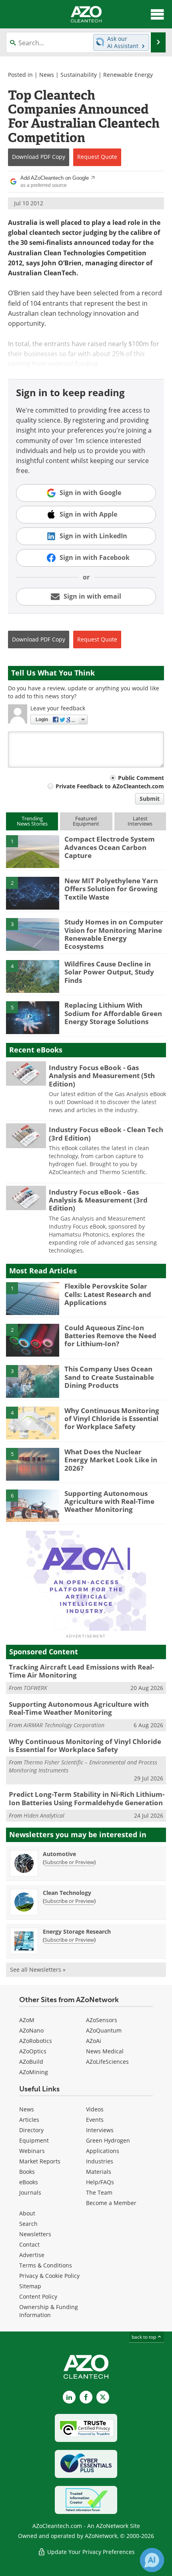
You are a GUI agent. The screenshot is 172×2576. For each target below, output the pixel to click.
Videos (95, 2109)
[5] (33, 1017)
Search (28, 2224)
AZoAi (94, 2041)
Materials (99, 2172)
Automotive (59, 1854)
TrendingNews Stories (32, 821)
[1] (33, 851)
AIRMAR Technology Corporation (64, 1725)
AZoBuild (31, 2062)
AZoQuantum (104, 2030)
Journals (30, 2192)
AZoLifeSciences (107, 2062)
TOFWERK (35, 1688)
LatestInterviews (140, 821)
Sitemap (30, 2286)
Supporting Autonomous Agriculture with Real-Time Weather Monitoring (109, 1501)
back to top (144, 2337)
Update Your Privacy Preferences (90, 2552)
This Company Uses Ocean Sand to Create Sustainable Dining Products (109, 1377)
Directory (31, 2130)
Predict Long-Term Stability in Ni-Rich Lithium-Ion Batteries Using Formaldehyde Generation (87, 1798)
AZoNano (31, 2030)
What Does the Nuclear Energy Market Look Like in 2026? (111, 1460)
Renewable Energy (128, 75)
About (27, 2213)
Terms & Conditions (46, 2265)
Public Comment (141, 778)
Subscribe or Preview (69, 1862)
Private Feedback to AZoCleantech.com (110, 786)
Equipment (34, 2140)
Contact (29, 2244)
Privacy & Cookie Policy (49, 2276)
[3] (33, 934)
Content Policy (38, 2296)
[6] (33, 1505)
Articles (29, 2120)
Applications (103, 2151)
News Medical (105, 2051)
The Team (99, 2192)
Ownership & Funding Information (49, 2311)
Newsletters (35, 2234)
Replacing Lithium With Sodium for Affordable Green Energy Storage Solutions (113, 1013)
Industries (100, 2161)
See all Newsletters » (38, 1970)
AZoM (27, 2020)
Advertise (32, 2255)
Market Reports (40, 2161)
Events (95, 2120)
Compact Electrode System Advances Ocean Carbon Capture (110, 847)
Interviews (100, 2130)
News (47, 75)
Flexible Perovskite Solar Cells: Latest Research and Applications (108, 1294)
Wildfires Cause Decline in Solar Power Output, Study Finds (109, 972)
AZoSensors (102, 2020)
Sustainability (79, 75)
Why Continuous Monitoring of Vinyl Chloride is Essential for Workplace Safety (112, 1419)
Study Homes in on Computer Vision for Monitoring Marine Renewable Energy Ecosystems (114, 934)
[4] (33, 976)
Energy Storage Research (77, 1931)
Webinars (32, 2151)
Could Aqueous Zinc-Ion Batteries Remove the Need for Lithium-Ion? (110, 1336)
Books (27, 2172)
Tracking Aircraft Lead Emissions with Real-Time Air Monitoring (81, 1671)
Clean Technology (67, 1893)
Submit (150, 799)
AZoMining (34, 2072)
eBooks (29, 2182)
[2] (33, 892)
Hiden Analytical (44, 1815)
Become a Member (111, 2203)
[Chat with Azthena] (152, 2560)
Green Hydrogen (108, 2140)
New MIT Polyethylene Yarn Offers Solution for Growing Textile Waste (111, 889)
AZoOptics (33, 2051)
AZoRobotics (36, 2041)
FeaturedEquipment (86, 821)
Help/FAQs (100, 2182)
